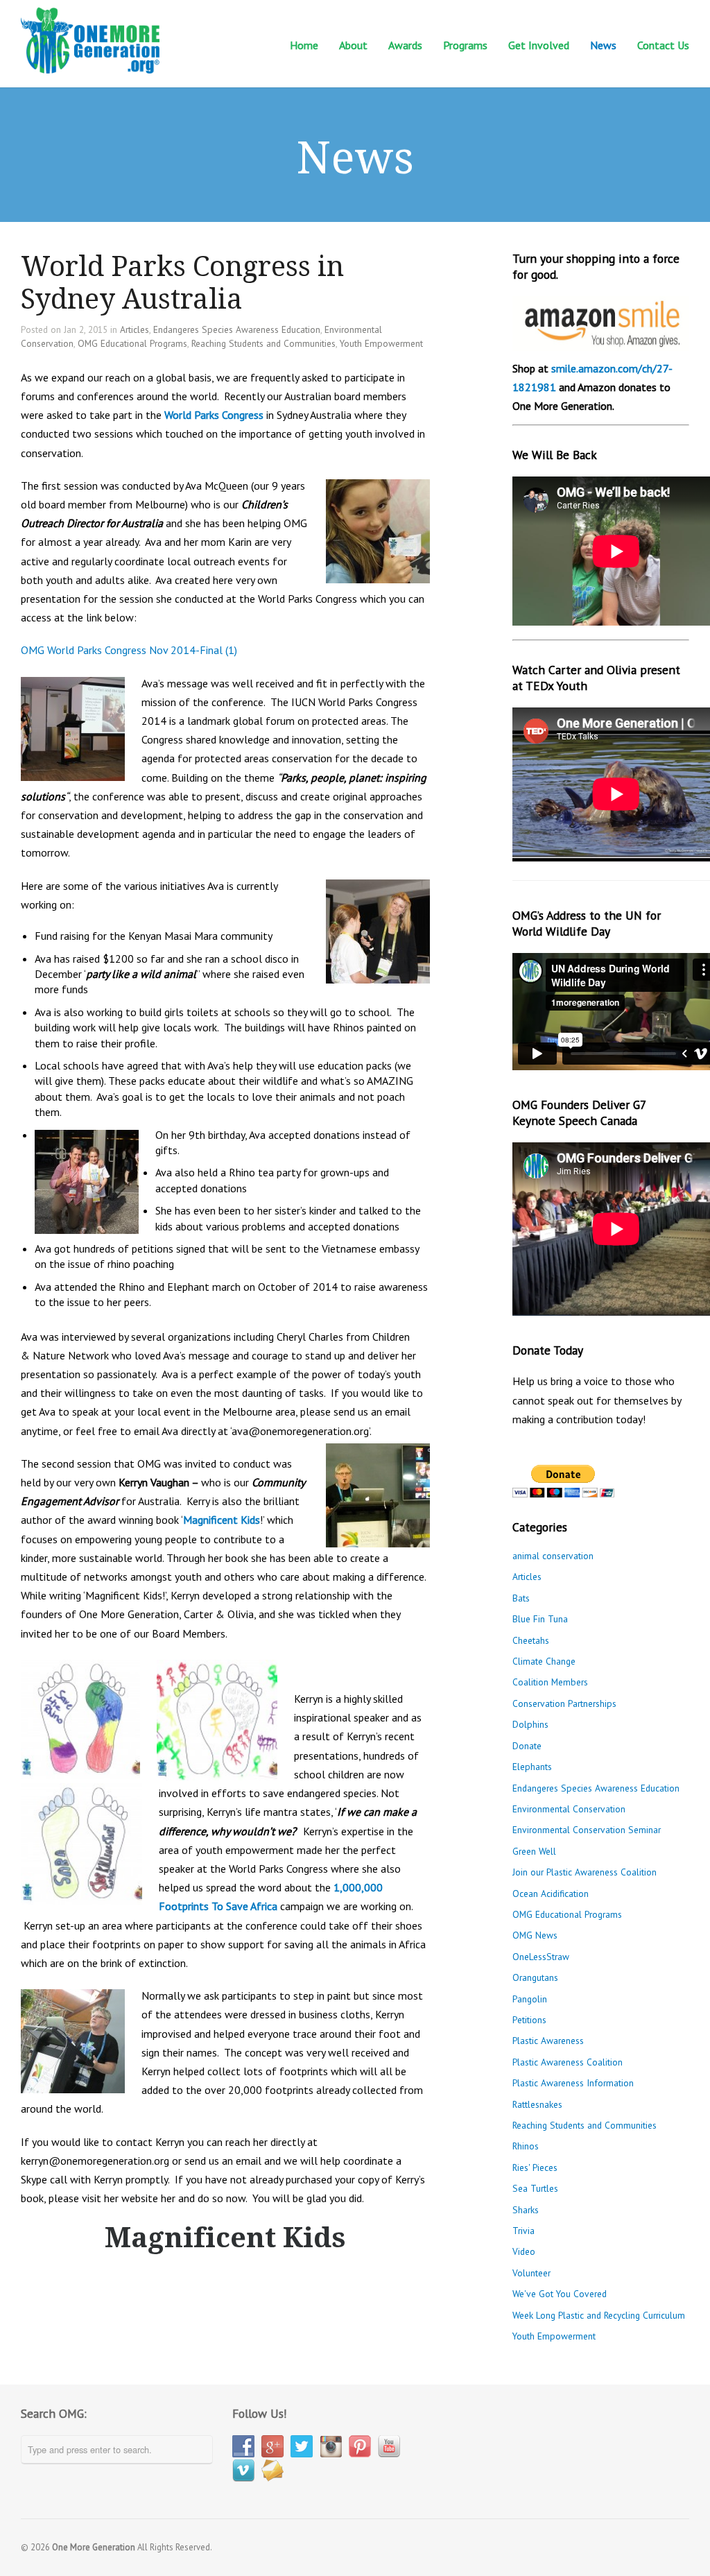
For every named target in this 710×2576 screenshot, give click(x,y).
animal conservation (553, 1556)
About (353, 44)
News (603, 44)
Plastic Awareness (548, 2041)
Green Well (534, 1851)
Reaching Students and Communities (263, 343)
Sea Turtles (535, 2188)
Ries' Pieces (535, 2167)
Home (304, 45)
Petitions (529, 2020)
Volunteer (531, 2273)
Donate (527, 1746)
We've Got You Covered (560, 2294)
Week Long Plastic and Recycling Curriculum (599, 2315)
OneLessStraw (541, 1957)
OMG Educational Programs (132, 343)
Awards (405, 45)
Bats (521, 1598)
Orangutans (535, 1977)
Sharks (526, 2210)
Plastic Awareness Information (573, 2083)
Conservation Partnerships (564, 1703)
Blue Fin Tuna (540, 1619)
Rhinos (526, 2146)
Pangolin (530, 1999)
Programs (465, 44)
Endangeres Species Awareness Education (237, 329)
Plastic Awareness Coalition (568, 2062)
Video (524, 2251)
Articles (135, 329)
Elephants (532, 1767)
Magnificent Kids (222, 1520)
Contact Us (663, 44)
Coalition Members (550, 1682)
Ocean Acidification (551, 1894)
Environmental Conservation (569, 1809)
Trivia (523, 2231)
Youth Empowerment (381, 343)
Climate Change (544, 1661)
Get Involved (539, 44)
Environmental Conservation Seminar (587, 1830)
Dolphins (530, 1724)
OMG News (535, 1935)
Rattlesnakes (537, 2104)
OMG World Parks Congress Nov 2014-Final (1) (129, 650)
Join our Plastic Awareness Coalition (585, 1872)
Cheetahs (531, 1640)
